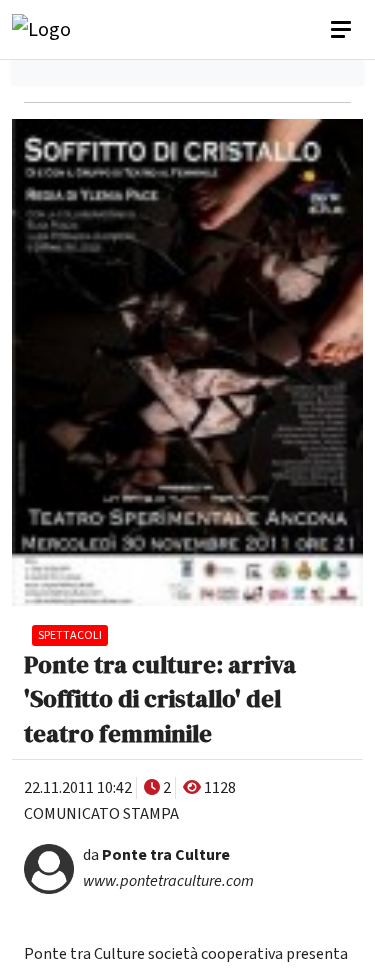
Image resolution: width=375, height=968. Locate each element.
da (156, 855)
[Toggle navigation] (343, 30)
